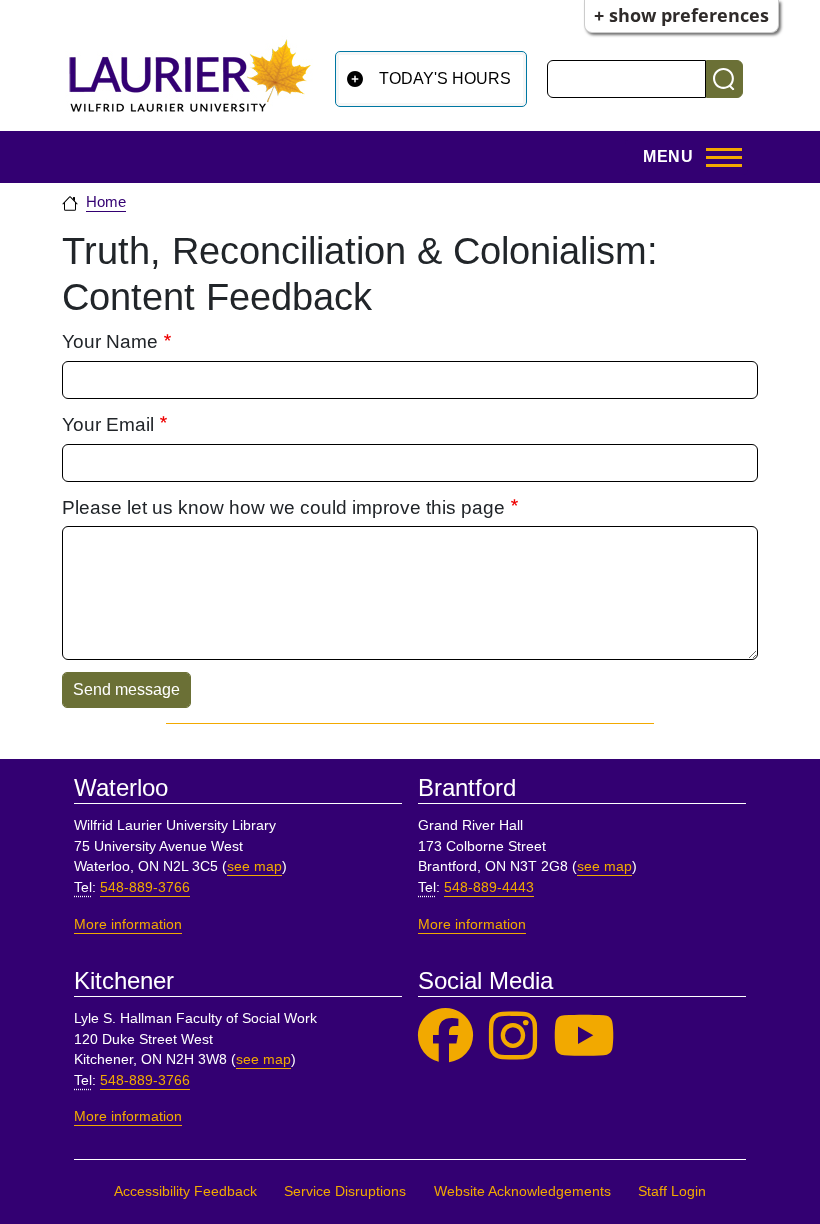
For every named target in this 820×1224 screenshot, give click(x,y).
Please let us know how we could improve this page (283, 507)
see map (254, 866)
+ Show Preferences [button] (681, 15)
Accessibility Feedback (185, 1191)
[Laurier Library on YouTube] (584, 1036)
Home (106, 202)
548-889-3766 (145, 887)
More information (128, 924)
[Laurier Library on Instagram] (513, 1036)
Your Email (108, 424)
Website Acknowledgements (522, 1191)
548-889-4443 (489, 887)
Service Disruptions (345, 1191)
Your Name (110, 341)
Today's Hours (445, 78)
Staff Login (672, 1191)
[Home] (190, 75)
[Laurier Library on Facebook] (445, 1036)
